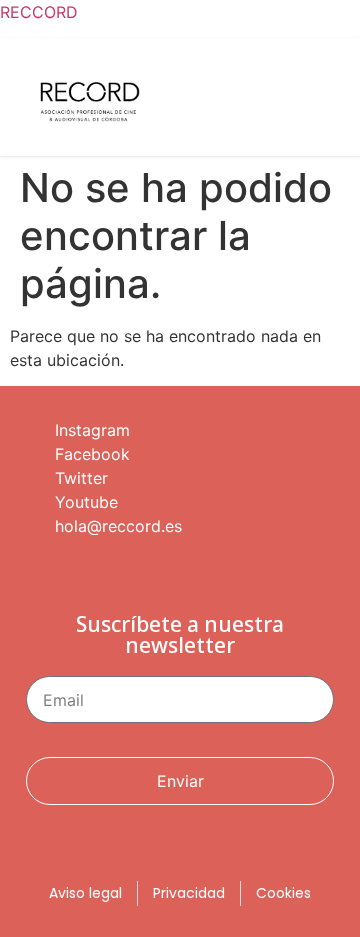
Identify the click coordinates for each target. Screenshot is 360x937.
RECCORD (39, 12)
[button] (320, 102)
